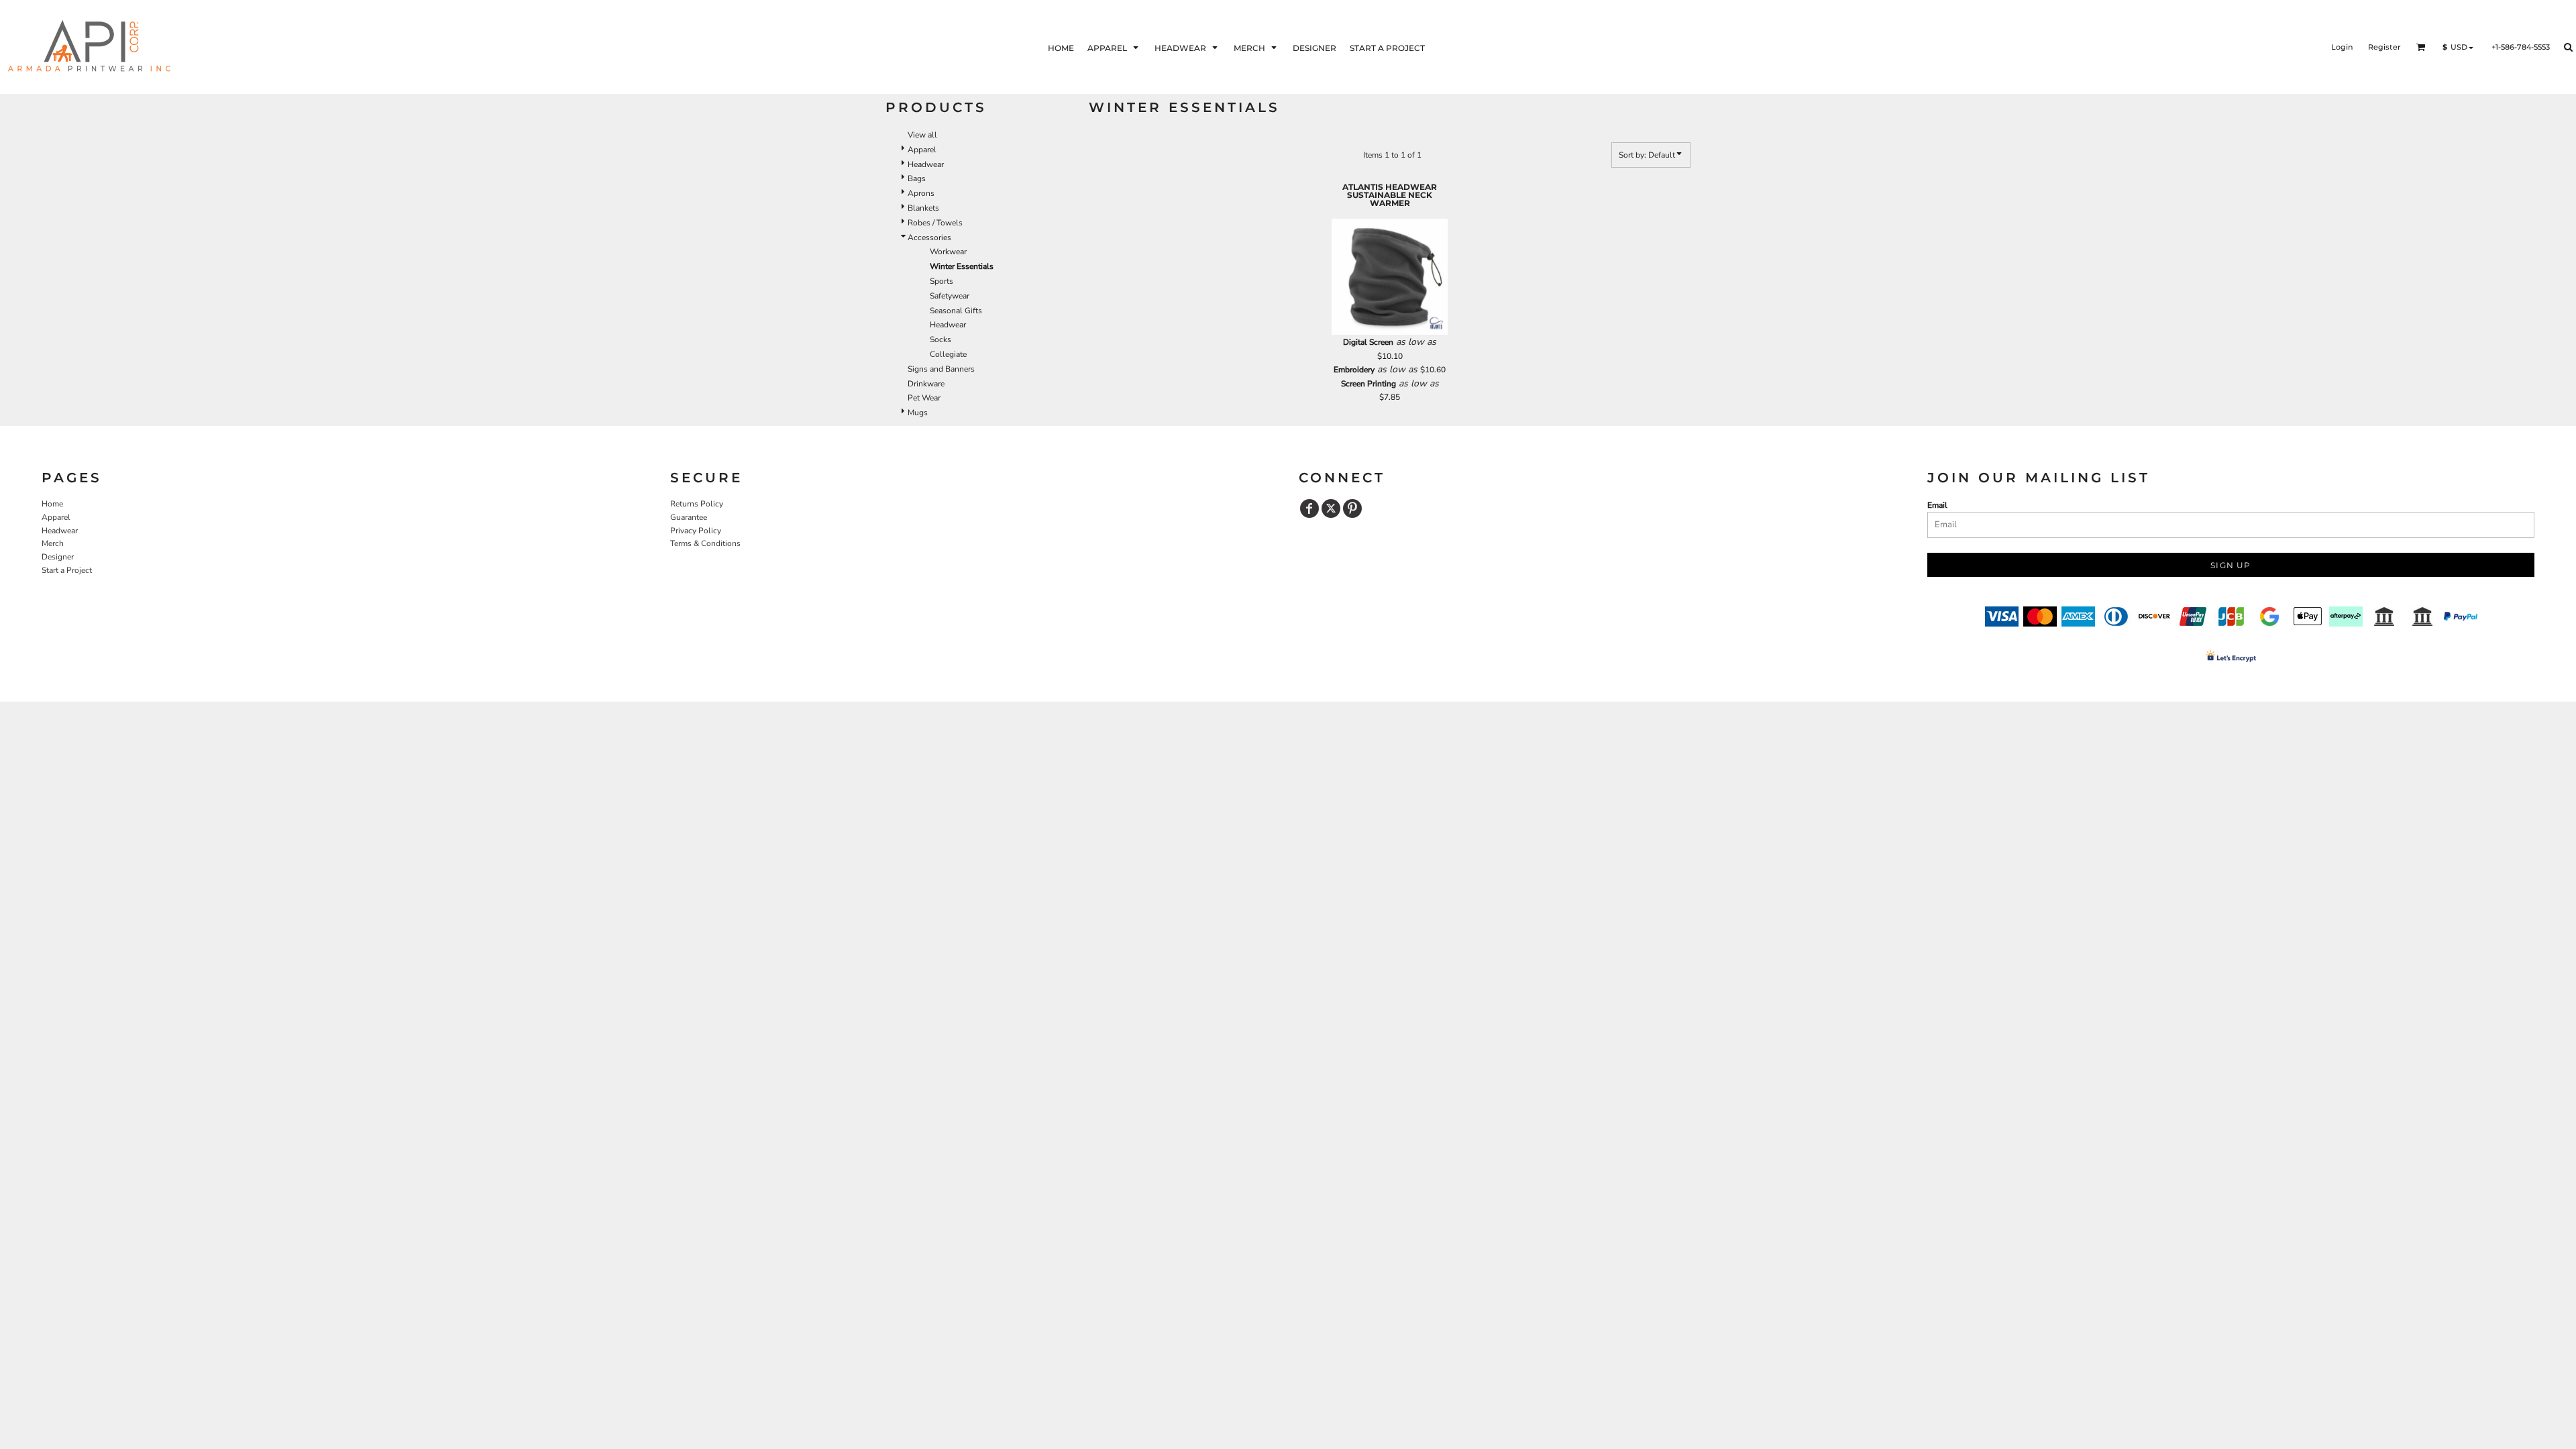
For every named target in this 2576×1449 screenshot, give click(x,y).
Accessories (929, 237)
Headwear (926, 164)
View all (922, 135)
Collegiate (948, 354)
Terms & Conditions (705, 543)
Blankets (923, 208)
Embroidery (1354, 370)
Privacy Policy (696, 531)
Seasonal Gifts (956, 311)
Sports (942, 281)
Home (52, 504)
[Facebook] (1309, 508)
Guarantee (689, 517)
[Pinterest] (1352, 508)
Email (1937, 505)
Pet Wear (924, 398)
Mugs (918, 413)
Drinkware (926, 384)
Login (2342, 47)
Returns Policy (697, 504)
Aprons (921, 193)
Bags (917, 178)
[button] (1114, 47)
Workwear (948, 252)
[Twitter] (1331, 508)
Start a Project (67, 570)
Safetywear (950, 296)
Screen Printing (1368, 384)
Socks (941, 339)
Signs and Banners (941, 369)
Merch (53, 543)
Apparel (922, 150)
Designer (58, 557)
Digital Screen (1368, 342)
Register (2384, 47)
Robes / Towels (935, 223)
